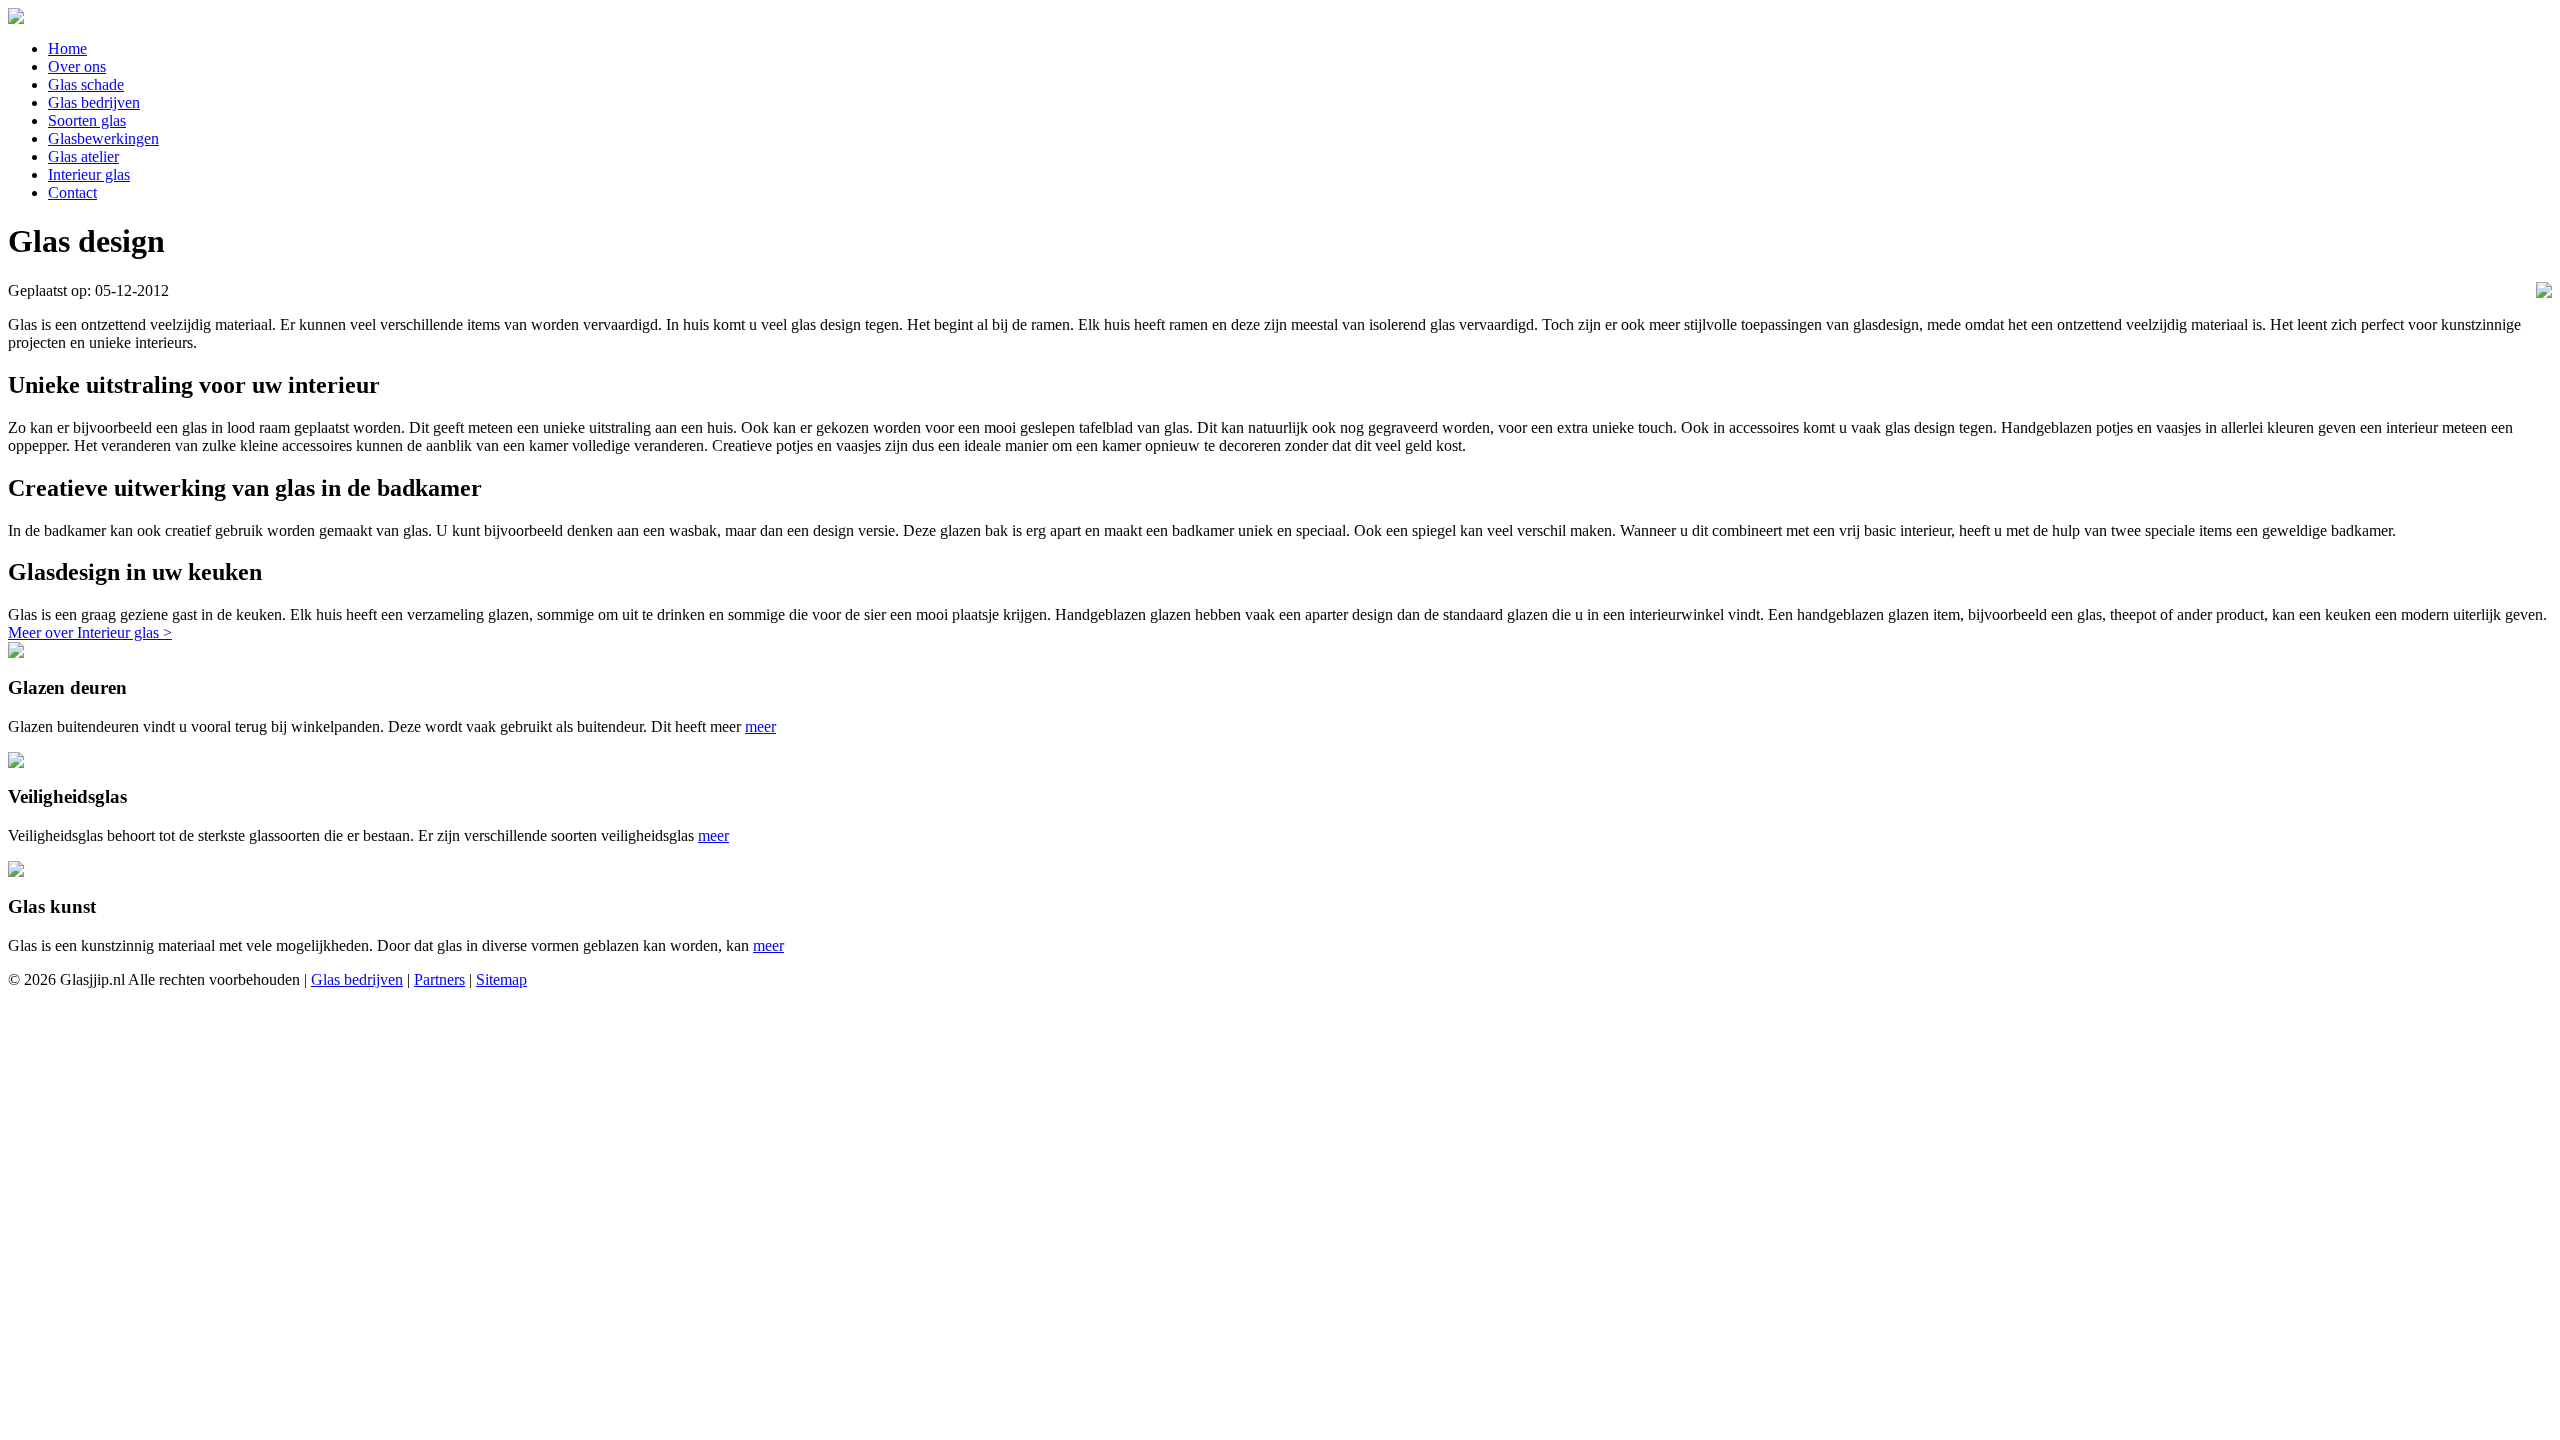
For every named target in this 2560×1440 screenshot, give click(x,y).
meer (760, 726)
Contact (72, 192)
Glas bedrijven (94, 102)
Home (67, 48)
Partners (439, 979)
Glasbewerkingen (103, 138)
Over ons (77, 66)
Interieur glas (89, 174)
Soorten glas (87, 120)
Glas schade (86, 84)
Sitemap (501, 979)
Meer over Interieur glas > (90, 632)
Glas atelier (83, 156)
